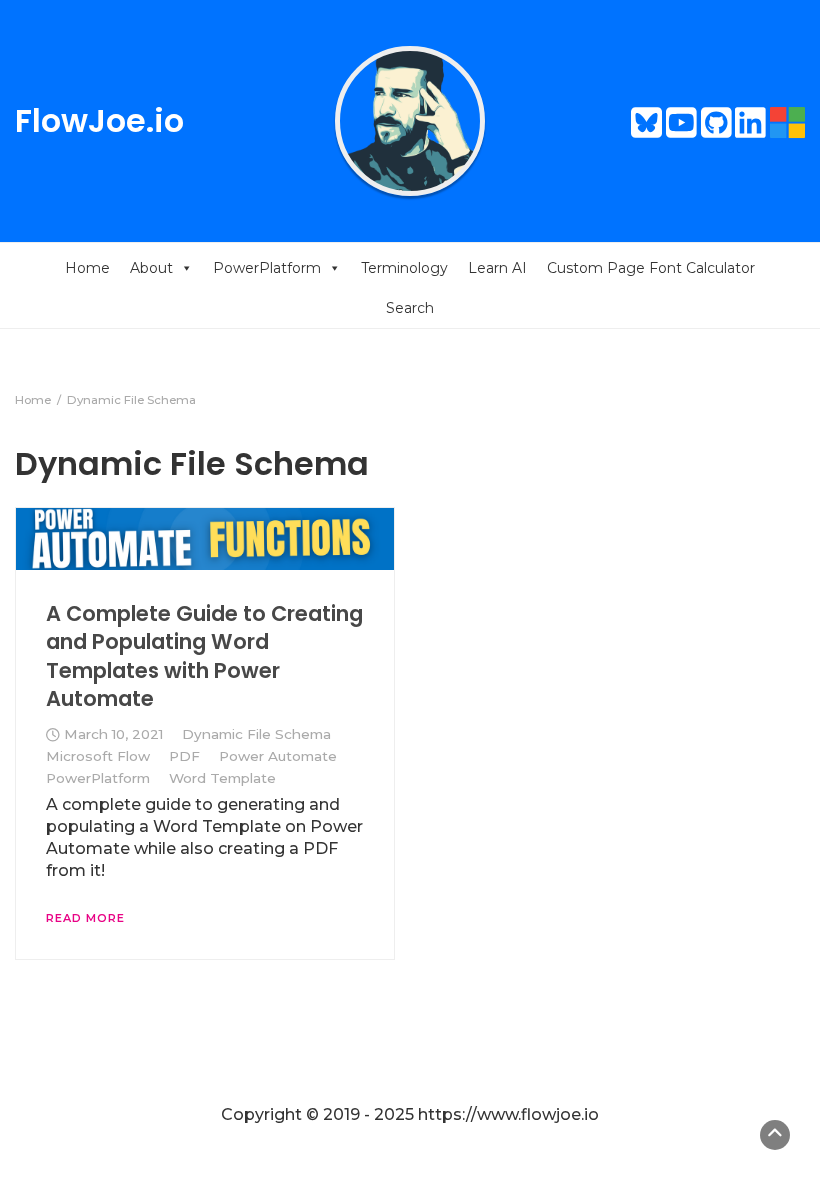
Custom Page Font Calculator (651, 268)
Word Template (222, 778)
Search (410, 308)
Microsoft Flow (98, 756)
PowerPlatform (267, 268)
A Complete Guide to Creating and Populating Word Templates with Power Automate (204, 656)
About (151, 268)
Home (87, 268)
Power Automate (278, 756)
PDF (184, 756)
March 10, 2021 (113, 734)
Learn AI (497, 268)
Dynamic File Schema (256, 734)
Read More (85, 918)
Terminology (404, 268)
